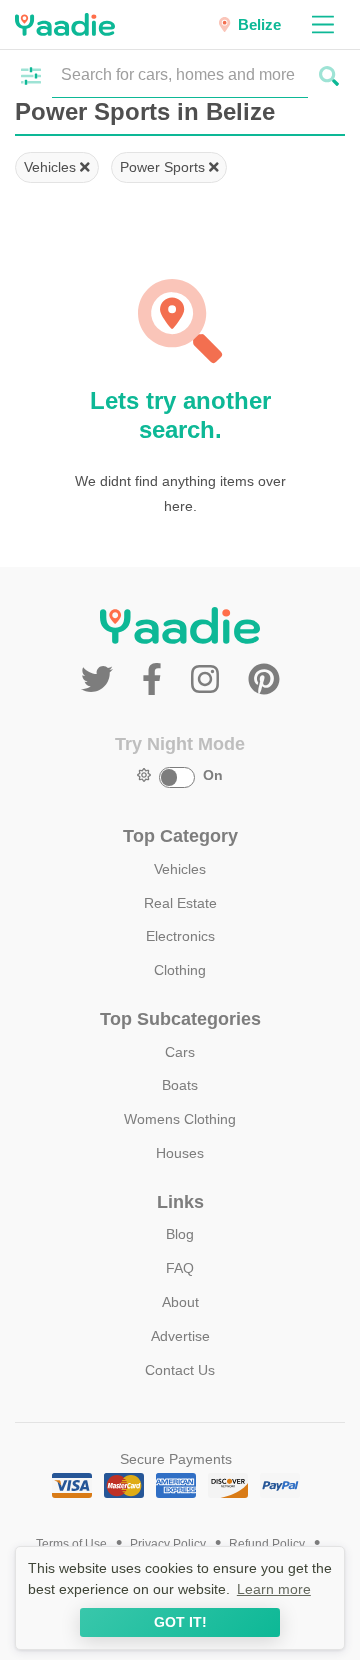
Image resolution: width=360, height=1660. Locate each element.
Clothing (180, 970)
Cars (180, 1052)
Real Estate (180, 903)
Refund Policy (267, 1544)
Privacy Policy (168, 1544)
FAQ (180, 1268)
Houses (180, 1153)
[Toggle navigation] (322, 24)
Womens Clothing (180, 1119)
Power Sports (164, 167)
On (213, 775)
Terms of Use (71, 1544)
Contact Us (180, 1370)
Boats (180, 1085)
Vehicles (52, 167)
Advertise (180, 1336)
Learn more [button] (274, 1589)
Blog (180, 1234)
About (180, 1302)
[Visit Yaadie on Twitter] (101, 680)
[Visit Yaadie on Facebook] (156, 680)
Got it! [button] (180, 1622)
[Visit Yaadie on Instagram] (209, 680)
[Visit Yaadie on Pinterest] (264, 680)
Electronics (180, 936)
